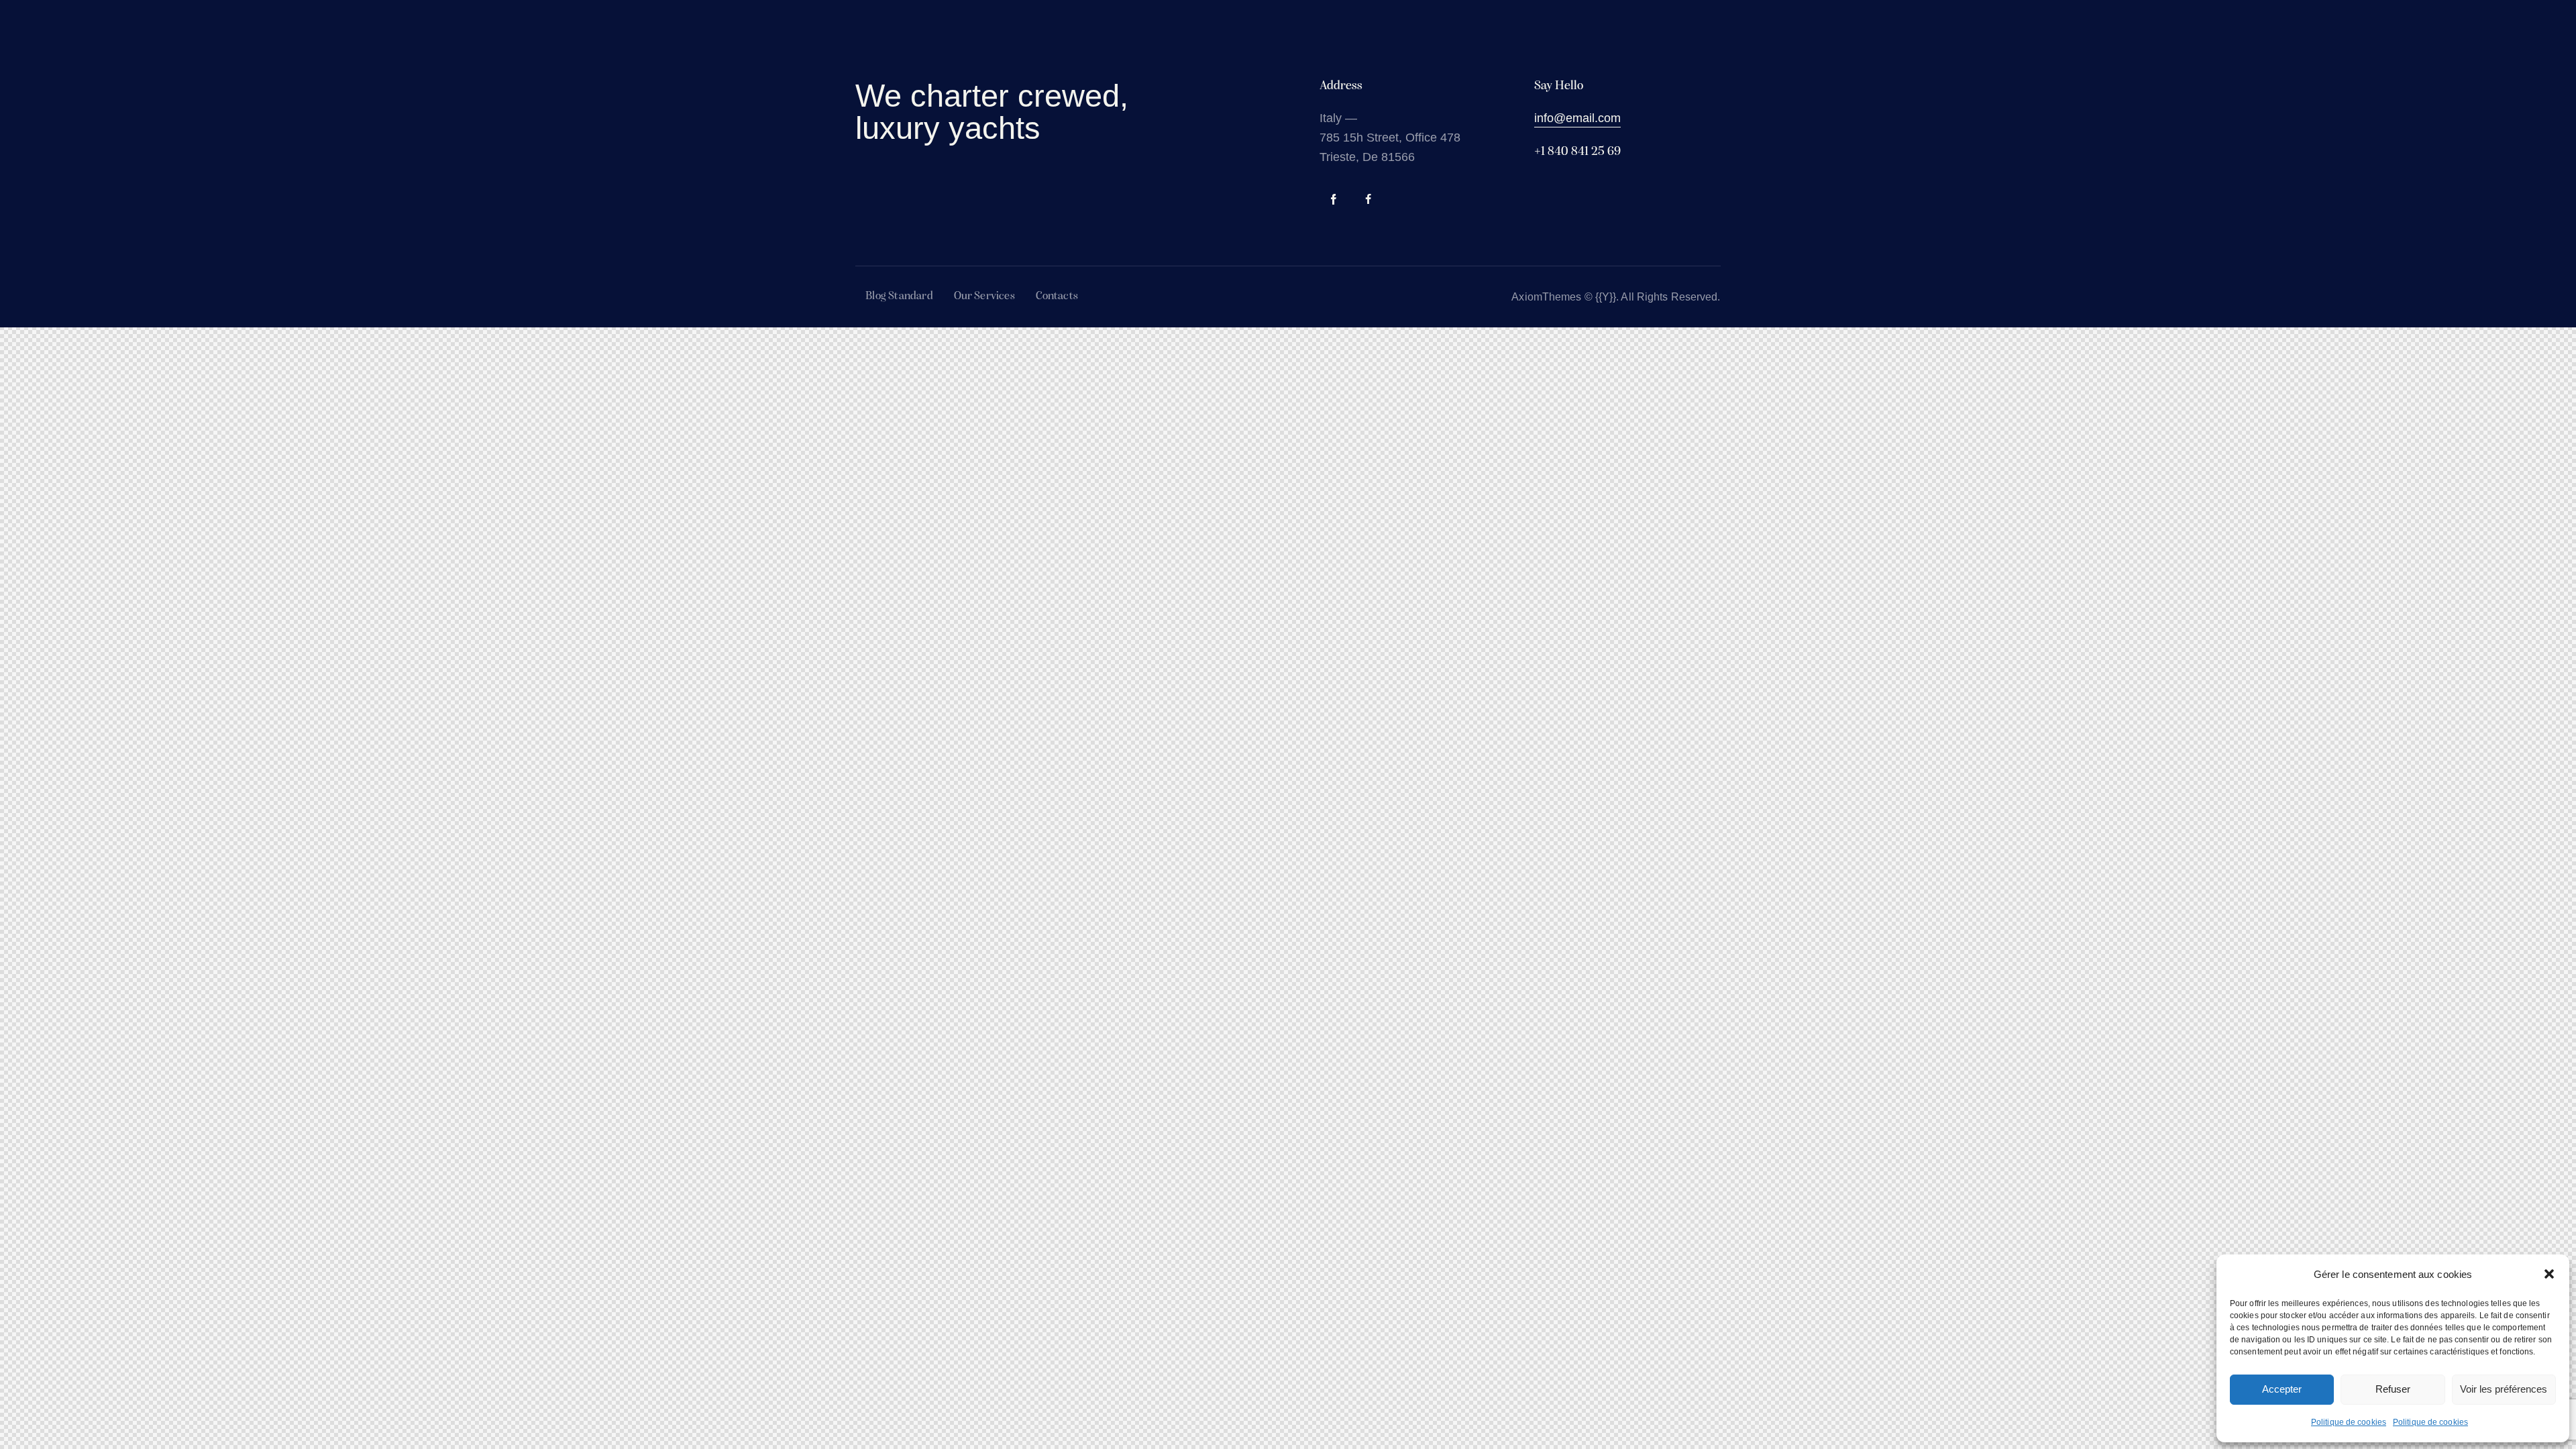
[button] (2549, 1274)
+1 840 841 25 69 (1577, 152)
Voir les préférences (2504, 1389)
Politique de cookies (2349, 1422)
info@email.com (1577, 118)
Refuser (2393, 1389)
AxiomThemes (1546, 297)
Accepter (2282, 1389)
